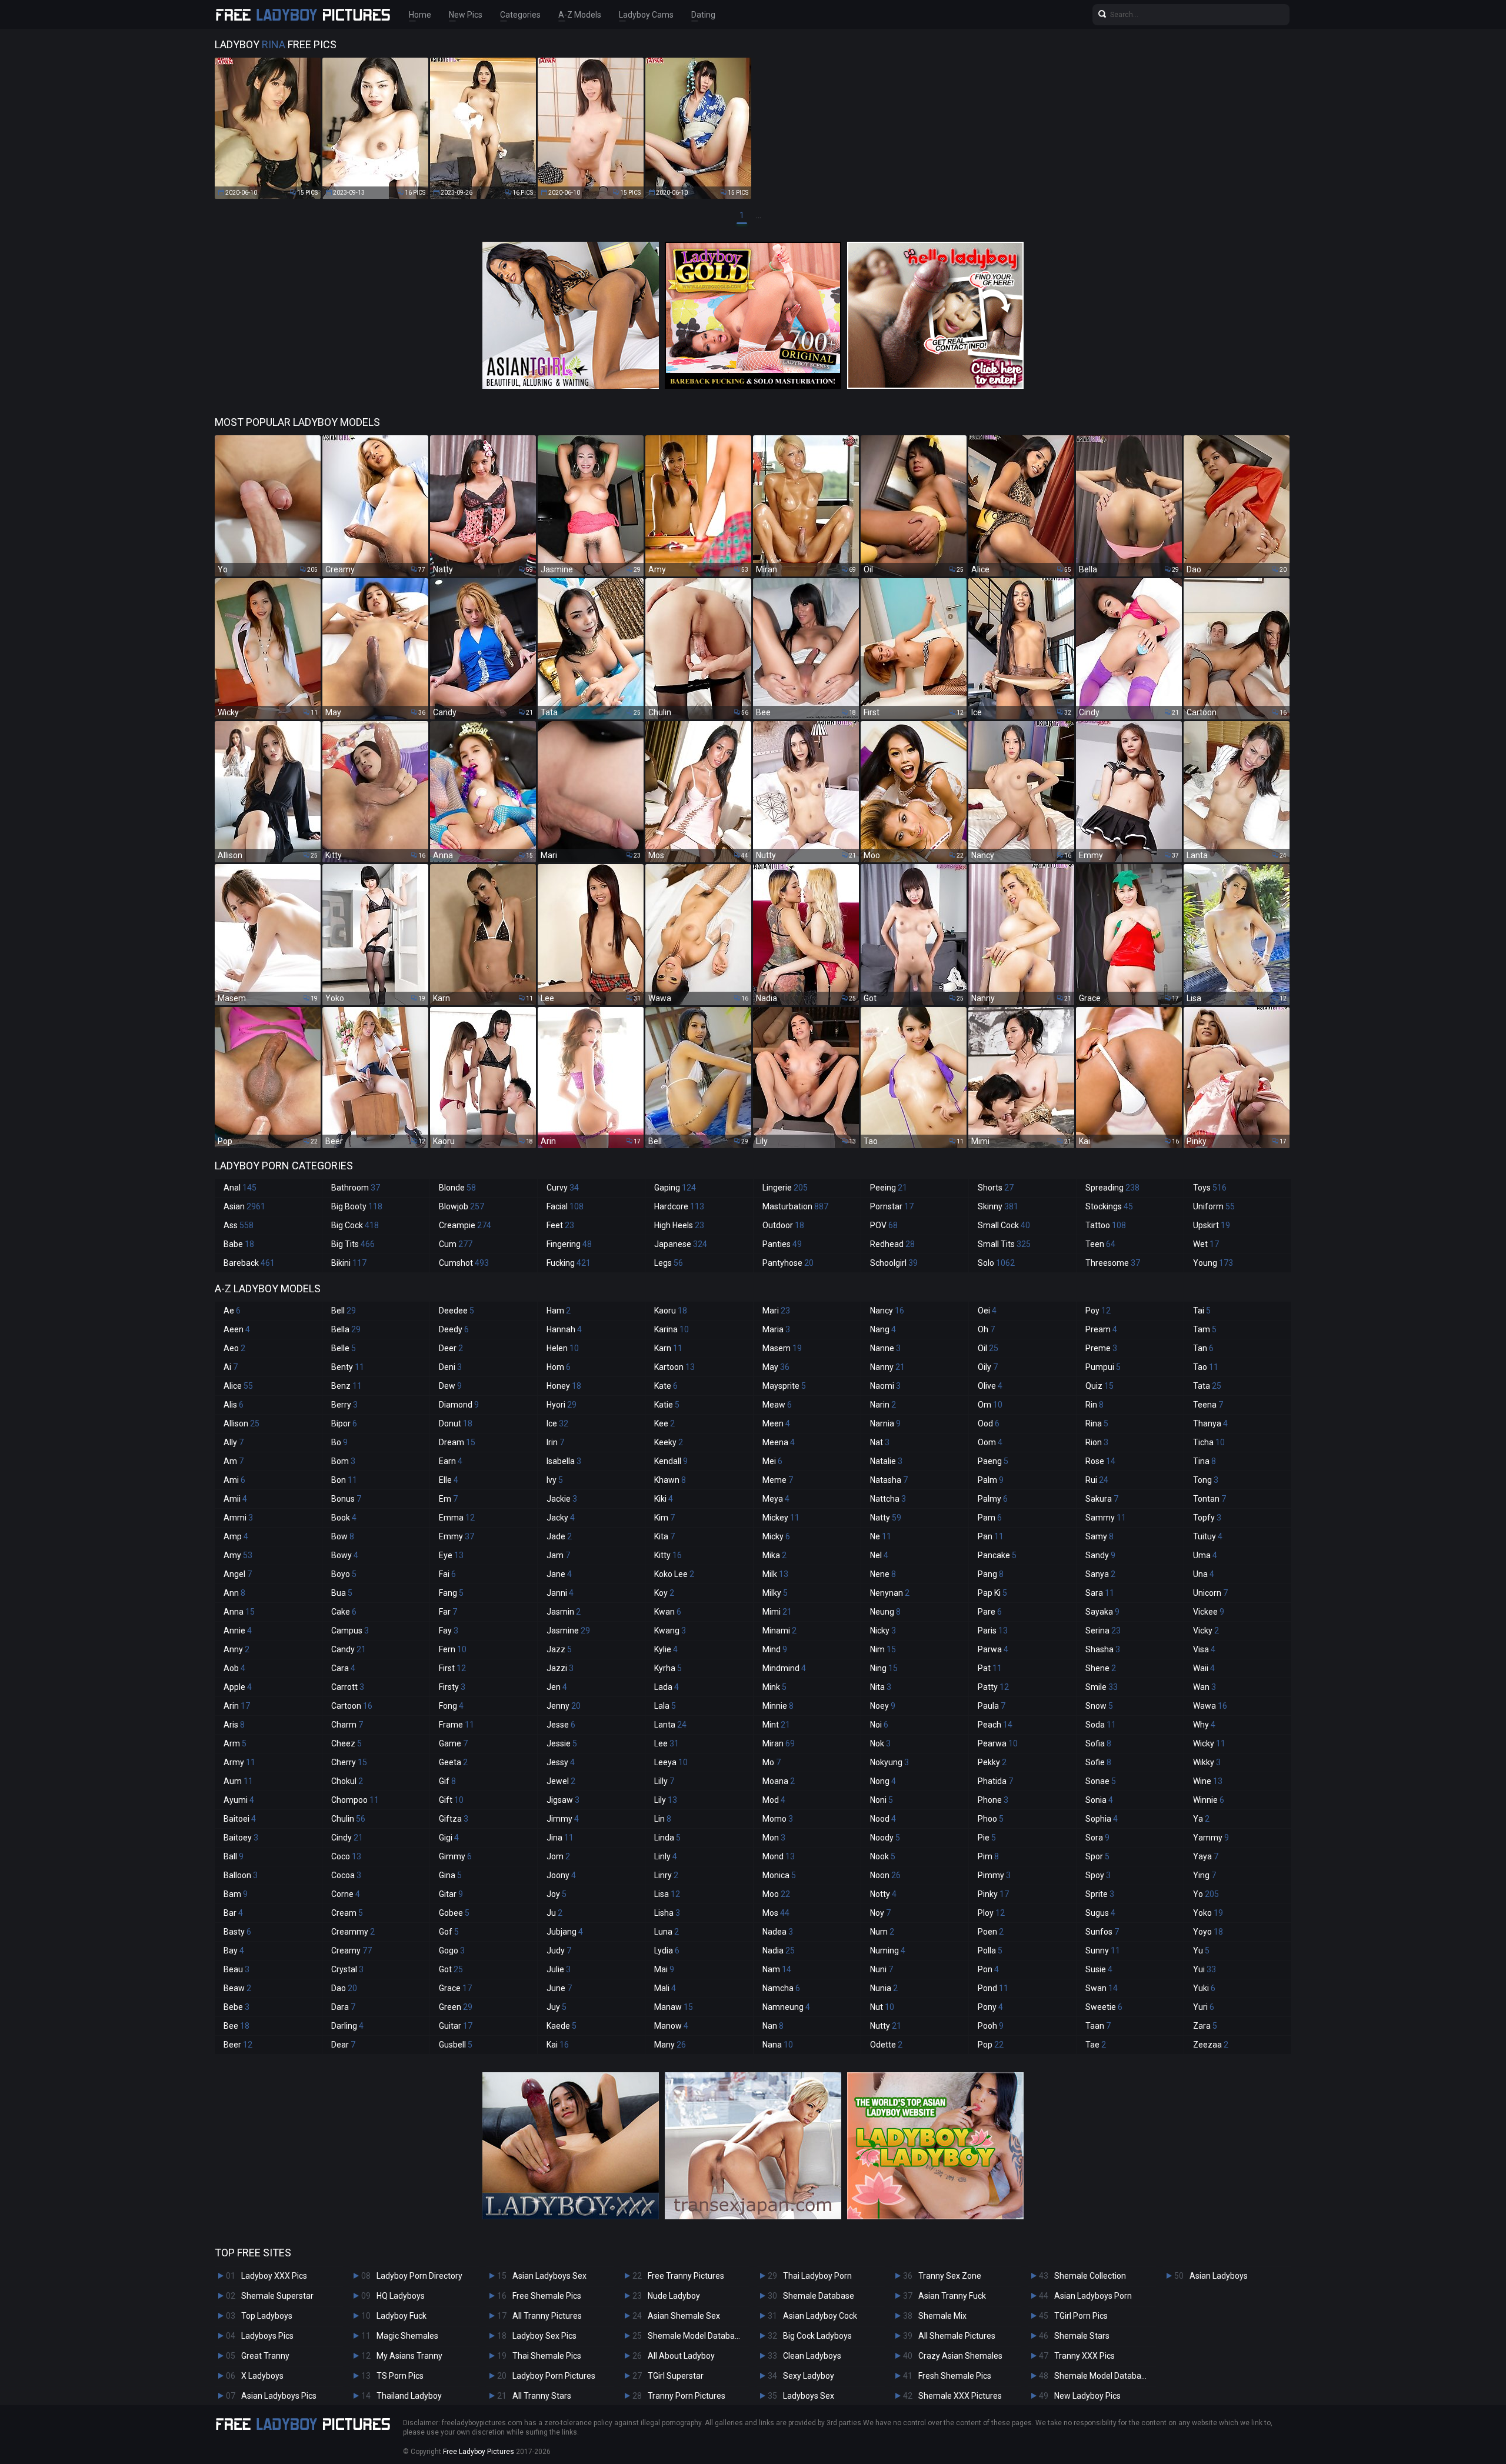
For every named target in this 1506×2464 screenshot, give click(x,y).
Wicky (1209, 1743)
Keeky (669, 1442)
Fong (451, 1706)
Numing (888, 1950)
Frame (457, 1725)
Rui (1097, 1480)
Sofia (1098, 1743)
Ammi (238, 1518)
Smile (1102, 1687)
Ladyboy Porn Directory (419, 2276)
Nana (778, 2045)
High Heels (679, 1225)
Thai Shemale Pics (547, 2356)
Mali (665, 1988)
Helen (563, 1348)
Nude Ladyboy (674, 2296)
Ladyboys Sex (809, 2396)
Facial (565, 1206)
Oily (988, 1367)
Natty (886, 1518)
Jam (558, 1555)
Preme (1101, 1348)
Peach (995, 1725)
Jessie (562, 1743)
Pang (991, 1574)
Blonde (457, 1188)
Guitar (456, 2026)
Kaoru (671, 1311)
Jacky (561, 1518)
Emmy (457, 1536)
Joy (557, 1894)
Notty (883, 1894)
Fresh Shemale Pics (955, 2376)
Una (1204, 1574)
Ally (234, 1442)
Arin (237, 1706)
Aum (238, 1781)
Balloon (241, 1875)
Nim (883, 1649)
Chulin (348, 1819)
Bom (343, 1461)
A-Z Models (580, 15)
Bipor (344, 1423)
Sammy (1106, 1518)
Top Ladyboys (267, 2316)
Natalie (886, 1461)
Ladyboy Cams (646, 15)
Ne (881, 1536)
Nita (881, 1687)
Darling (347, 2026)
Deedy (454, 1329)
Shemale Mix (942, 2316)
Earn (451, 1461)
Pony (990, 2007)
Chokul (347, 1781)
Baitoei (240, 1819)
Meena (779, 1442)
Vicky (1206, 1631)
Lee (667, 1743)
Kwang (670, 1631)
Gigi (449, 1838)
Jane (559, 1574)
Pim (988, 1856)
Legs (669, 1263)
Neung (885, 1612)
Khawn (670, 1480)
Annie (238, 1631)
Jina (560, 1838)
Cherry (349, 1762)
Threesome (1113, 1263)
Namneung (786, 2007)
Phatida (995, 1781)
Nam (777, 1969)
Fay (449, 1631)
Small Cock (1004, 1225)
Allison (241, 1423)
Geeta (453, 1762)
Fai (447, 1574)
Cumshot (464, 1263)
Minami (779, 1631)
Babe (239, 1244)
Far (448, 1612)
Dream (457, 1442)
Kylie (666, 1649)
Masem (782, 1348)
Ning (884, 1668)
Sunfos (1102, 1932)
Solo (996, 1263)
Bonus (346, 1499)
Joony (561, 1875)
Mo (772, 1762)
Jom (558, 1856)
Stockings (1109, 1206)
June (559, 1988)
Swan (1102, 1988)
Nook (883, 1856)
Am (234, 1461)
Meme (778, 1480)
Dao (344, 1988)
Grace (455, 1988)
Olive (990, 1386)
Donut (456, 1423)
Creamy (351, 1950)
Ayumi (239, 1800)
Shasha (1103, 1649)
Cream (347, 1913)
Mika (774, 1555)
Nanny (887, 1367)
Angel (238, 1574)
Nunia (884, 1988)
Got (451, 1969)
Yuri (1204, 2007)
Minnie (778, 1706)
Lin (663, 1819)
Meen (776, 1423)
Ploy (991, 1913)
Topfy (1207, 1518)
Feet (560, 1225)
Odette (886, 2045)
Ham (559, 1311)
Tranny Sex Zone (950, 2276)
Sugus (1100, 1913)
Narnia (885, 1423)
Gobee (454, 1913)
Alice (238, 1386)
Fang (451, 1593)
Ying (1205, 1875)
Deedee (457, 1311)
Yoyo (1208, 1932)
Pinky (993, 1894)
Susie (1099, 1969)
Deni (450, 1367)
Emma (457, 1518)
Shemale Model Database (696, 2336)
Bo (339, 1442)
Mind (775, 1649)
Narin (883, 1405)
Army (239, 1762)
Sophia (1102, 1819)
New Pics (466, 15)
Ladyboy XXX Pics (274, 2276)
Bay (234, 1950)
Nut (882, 2007)
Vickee (1209, 1612)
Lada (667, 1687)
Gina (450, 1875)
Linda (667, 1838)
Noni (882, 1800)
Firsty (452, 1687)
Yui (1205, 1969)
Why (1204, 1725)
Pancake (997, 1555)
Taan (1098, 2026)
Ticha (1209, 1442)
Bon (344, 1480)
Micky (776, 1536)
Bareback (249, 1263)
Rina (1097, 1423)
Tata (1207, 1386)
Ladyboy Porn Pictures (554, 2376)
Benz (346, 1386)
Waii (1204, 1668)
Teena (1208, 1405)
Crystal (347, 1969)
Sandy (1100, 1555)
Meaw (777, 1405)
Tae (1096, 2045)
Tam (1205, 1329)
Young (1213, 1263)
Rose (1100, 1461)
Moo (776, 1894)
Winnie (1209, 1800)
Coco (346, 1856)
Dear (343, 2045)
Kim (664, 1518)
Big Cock (355, 1225)
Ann (234, 1593)
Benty (348, 1367)
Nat (880, 1442)
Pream (1101, 1329)
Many (670, 2045)
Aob (234, 1668)
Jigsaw (563, 1800)
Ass (239, 1225)
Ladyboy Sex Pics (544, 2336)
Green (456, 2007)
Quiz (1099, 1386)
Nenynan (890, 1593)
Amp (236, 1536)
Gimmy (455, 1856)
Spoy (1098, 1875)
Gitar (451, 1894)
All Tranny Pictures (547, 2316)
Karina (672, 1329)
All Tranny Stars (542, 2396)
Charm (347, 1725)
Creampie (465, 1225)
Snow (1099, 1706)
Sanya (1100, 1574)
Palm (991, 1480)
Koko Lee (674, 1574)
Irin (555, 1442)
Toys (1210, 1188)
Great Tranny (265, 2356)
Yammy (1211, 1838)
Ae (232, 1311)
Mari (776, 1311)
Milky (775, 1593)
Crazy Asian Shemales (960, 2356)
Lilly (664, 1781)
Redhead (892, 1244)
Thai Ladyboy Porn (817, 2276)
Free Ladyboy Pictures (479, 2452)
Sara (1100, 1593)
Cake (344, 1612)
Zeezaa (1211, 2045)
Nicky (883, 1631)
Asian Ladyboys (1219, 2276)
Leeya (671, 1762)
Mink (774, 1687)
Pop (991, 2045)
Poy (1098, 1311)
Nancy (887, 1311)
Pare (990, 1612)
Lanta (670, 1725)
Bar (233, 1913)
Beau (236, 1969)
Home (420, 15)
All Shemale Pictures (957, 2336)
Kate (666, 1386)
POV (884, 1225)
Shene (1101, 1668)
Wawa (1210, 1706)
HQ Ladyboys (401, 2296)
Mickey (781, 1518)
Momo (778, 1819)
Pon (988, 1969)
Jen (557, 1687)
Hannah (564, 1329)
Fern (453, 1649)
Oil (988, 1348)
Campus (350, 1631)
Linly (666, 1856)
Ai (231, 1367)
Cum (456, 1244)
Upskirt (1212, 1225)
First (452, 1668)
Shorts (996, 1188)
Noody (885, 1838)
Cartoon (352, 1706)
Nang (883, 1329)
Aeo (234, 1348)
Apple (238, 1687)
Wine (1208, 1781)
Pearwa (998, 1743)
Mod (774, 1800)
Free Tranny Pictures (686, 2276)
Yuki (1204, 1988)
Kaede (562, 2026)
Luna (667, 1932)
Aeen (237, 1329)
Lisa (667, 1894)
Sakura (1102, 1499)
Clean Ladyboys (812, 2356)
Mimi (777, 1612)
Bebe (236, 2007)
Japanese (681, 1244)
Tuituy (1208, 1536)
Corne (346, 1894)
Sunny (1103, 1950)
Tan (1203, 1348)
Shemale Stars (1082, 2336)
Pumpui (1103, 1367)
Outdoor (783, 1225)
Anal (240, 1188)
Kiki (664, 1499)
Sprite (1100, 1894)
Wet (1206, 1244)
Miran (779, 1743)
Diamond (459, 1405)
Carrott (348, 1687)
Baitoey (241, 1838)
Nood (883, 1819)
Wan (1205, 1687)
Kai (558, 2045)
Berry (344, 1405)
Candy (349, 1649)
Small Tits (1004, 1244)
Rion (1097, 1442)
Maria (776, 1329)
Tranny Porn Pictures (687, 2396)
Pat (990, 1668)
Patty (993, 1687)
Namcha (781, 1988)
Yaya (1206, 1856)
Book (344, 1518)
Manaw (674, 2007)
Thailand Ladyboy (409, 2396)
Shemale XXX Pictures (960, 2396)
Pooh (991, 2026)
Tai (1202, 1311)
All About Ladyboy (681, 2356)
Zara (1205, 2026)
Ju (554, 1913)
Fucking (569, 1263)
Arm (235, 1743)
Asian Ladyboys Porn (1093, 2296)
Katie (667, 1405)
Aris (234, 1725)
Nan (773, 2026)
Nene (883, 1574)
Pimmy (994, 1875)
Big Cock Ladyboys (817, 2336)
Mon (774, 1838)
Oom (990, 1442)
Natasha (889, 1480)
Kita (664, 1536)
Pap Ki (992, 1593)
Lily (666, 1800)
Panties (782, 1244)
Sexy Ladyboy (809, 2376)
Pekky (992, 1762)
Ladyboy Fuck (402, 2316)
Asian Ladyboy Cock (820, 2316)
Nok (880, 1743)
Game (453, 1743)
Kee (664, 1423)
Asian (244, 1206)
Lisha (667, 1913)
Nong (883, 1781)
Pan (991, 1536)
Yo (1206, 1894)
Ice (557, 1423)
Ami (234, 1480)
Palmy (993, 1499)
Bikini (349, 1263)
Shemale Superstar (277, 2296)
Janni (560, 1593)
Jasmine (568, 1631)
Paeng (993, 1461)
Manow (671, 2026)
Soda (1101, 1725)
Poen (991, 1932)
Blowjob (462, 1206)
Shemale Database (819, 2296)
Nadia (779, 1950)
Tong (1206, 1480)
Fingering (569, 1244)
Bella (346, 1329)
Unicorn (1210, 1593)
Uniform (1214, 1206)
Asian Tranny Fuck (952, 2296)
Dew (450, 1386)
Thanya (1210, 1423)
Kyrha (668, 1668)
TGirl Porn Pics (1081, 2316)
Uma (1205, 1555)
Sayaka (1102, 1612)
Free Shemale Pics (547, 2296)
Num (882, 1932)
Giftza (454, 1819)
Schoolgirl (894, 1263)
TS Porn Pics (400, 2376)
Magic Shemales (407, 2336)
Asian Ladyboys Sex (549, 2276)
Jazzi (560, 1668)
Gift (451, 1800)
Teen (1100, 1244)
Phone (993, 1800)
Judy (559, 1950)
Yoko (1208, 1913)
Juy (557, 2007)
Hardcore (679, 1206)
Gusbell (456, 2045)
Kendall (671, 1461)
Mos (776, 1913)
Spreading (1112, 1188)
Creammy (353, 1932)
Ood (989, 1423)
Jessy (561, 1762)
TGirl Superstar (676, 2376)
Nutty (886, 2026)
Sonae (1101, 1781)
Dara (343, 2007)
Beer (238, 2045)
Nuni (882, 1969)
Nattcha (888, 1499)
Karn (668, 1348)
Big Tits (353, 1244)
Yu (1201, 1950)
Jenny (564, 1706)
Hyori (562, 1405)
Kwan (668, 1612)
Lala (665, 1706)
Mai (664, 1969)
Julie (559, 1969)
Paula (992, 1706)
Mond (779, 1856)
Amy (238, 1555)
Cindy (347, 1838)
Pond (993, 1988)
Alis (234, 1405)
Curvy (563, 1188)
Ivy (555, 1480)
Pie (987, 1838)
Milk (775, 1574)
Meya (776, 1499)
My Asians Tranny (409, 2356)
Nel (879, 1555)
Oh (986, 1329)
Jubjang (565, 1932)
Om (990, 1405)
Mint (776, 1725)
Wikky (1207, 1762)
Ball (234, 1856)
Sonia (1099, 1800)
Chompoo (355, 1800)
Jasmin (564, 1612)
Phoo (991, 1819)
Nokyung (889, 1762)
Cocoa (346, 1875)
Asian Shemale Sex (684, 2316)
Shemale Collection (1090, 2276)
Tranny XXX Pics (1084, 2356)
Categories (520, 15)
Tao (1206, 1367)
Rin (1094, 1405)
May (776, 1367)
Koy (664, 1593)
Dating (703, 15)
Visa (1204, 1649)
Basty (237, 1932)
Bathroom (356, 1188)
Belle (344, 1348)
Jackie (562, 1499)
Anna (239, 1612)
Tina (1205, 1461)
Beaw (237, 1988)
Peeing (889, 1188)
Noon (885, 1875)
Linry (666, 1875)
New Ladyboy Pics (1087, 2396)
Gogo (452, 1950)
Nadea (778, 1932)
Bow (343, 1536)
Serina (1103, 1631)
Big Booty (357, 1206)
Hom (559, 1367)
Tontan (1210, 1499)
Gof (449, 1932)
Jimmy (563, 1819)
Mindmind (784, 1668)
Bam (236, 1894)
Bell (344, 1311)
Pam (990, 1518)
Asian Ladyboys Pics (279, 2396)
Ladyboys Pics (267, 2336)
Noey (883, 1706)
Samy (1099, 1536)
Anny (236, 1649)
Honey (564, 1386)
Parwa (993, 1649)
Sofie (1098, 1762)
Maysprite (784, 1386)
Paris (993, 1631)
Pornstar (892, 1206)
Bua (342, 1593)
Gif (447, 1781)
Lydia (667, 1950)
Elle (449, 1480)
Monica (779, 1875)
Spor (1097, 1856)
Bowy (345, 1555)
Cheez (346, 1743)
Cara (343, 1668)
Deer (451, 1348)
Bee (236, 2026)
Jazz (559, 1649)
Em (448, 1499)
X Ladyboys (262, 2376)
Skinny (998, 1206)
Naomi (885, 1386)
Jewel (561, 1781)
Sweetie (1104, 2007)
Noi (879, 1725)
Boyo (344, 1574)
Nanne (885, 1348)
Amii (235, 1499)
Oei (987, 1311)
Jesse (561, 1725)
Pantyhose (788, 1263)
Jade (559, 1536)
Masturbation (795, 1206)
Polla (990, 1950)
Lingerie (785, 1188)
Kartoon (674, 1367)
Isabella (564, 1461)
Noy (880, 1913)
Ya (1201, 1819)
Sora (1097, 1838)
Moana (779, 1781)
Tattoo (1106, 1225)
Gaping (675, 1188)
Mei (772, 1461)
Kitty (668, 1555)
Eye (451, 1555)
